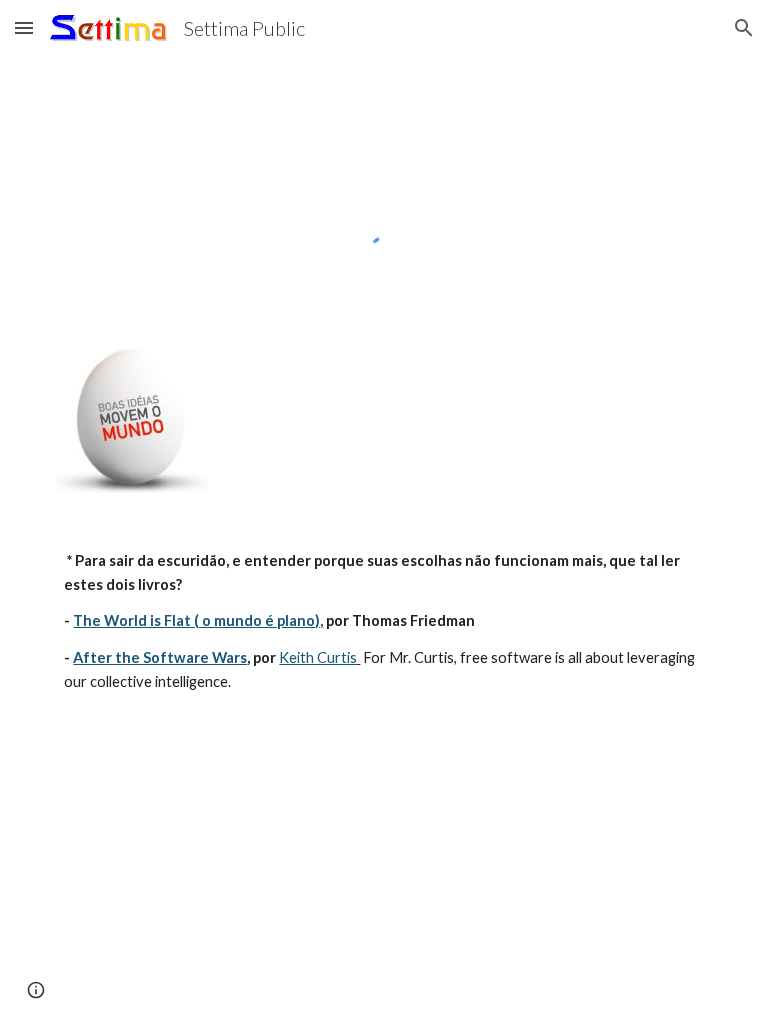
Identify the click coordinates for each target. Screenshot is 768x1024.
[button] (24, 27)
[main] (383, 622)
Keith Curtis (318, 657)
